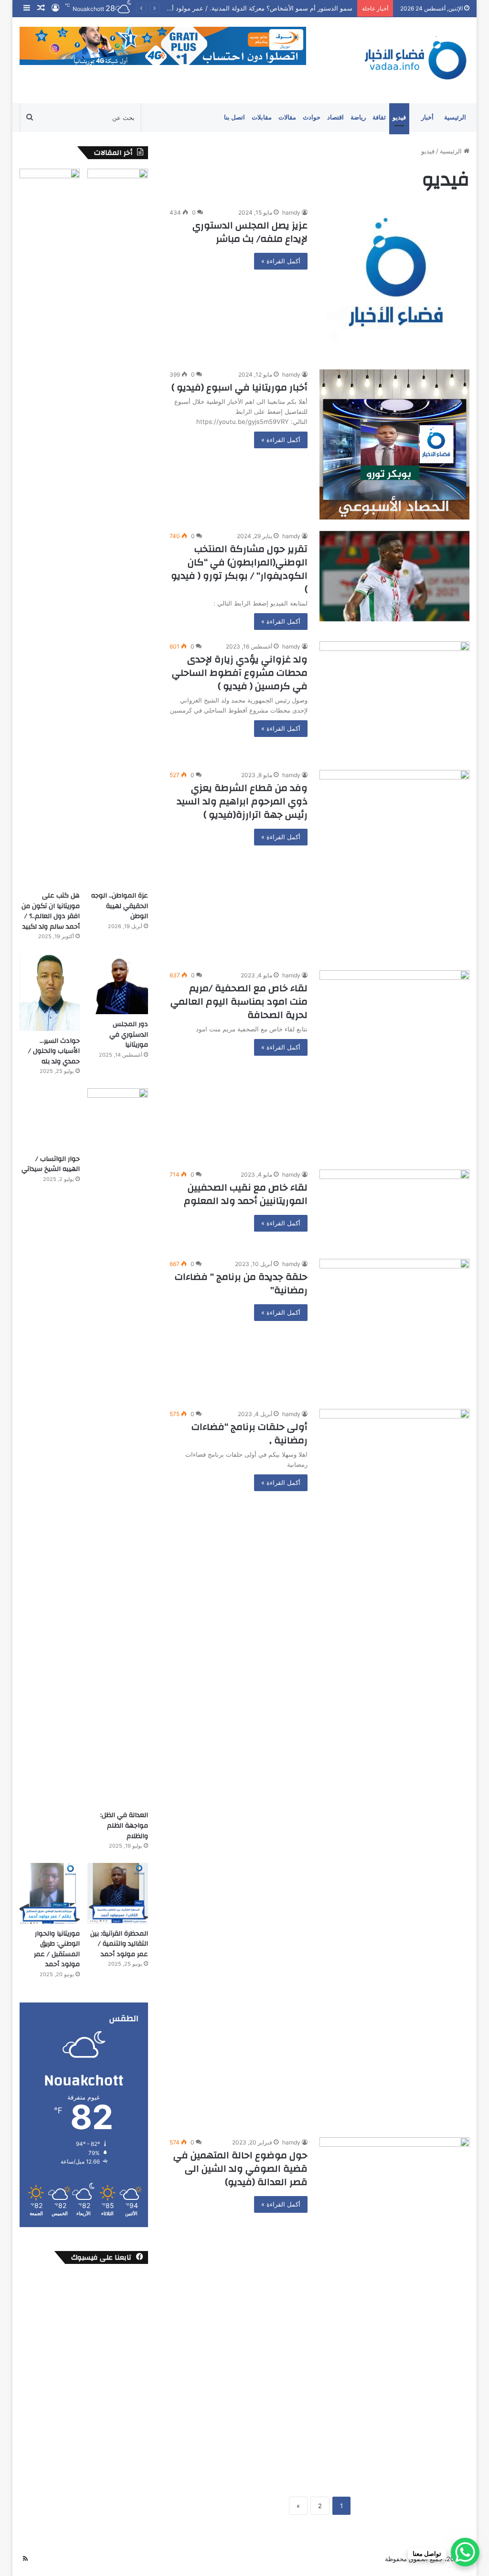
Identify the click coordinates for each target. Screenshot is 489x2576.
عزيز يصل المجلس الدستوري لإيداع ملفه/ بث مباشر (250, 232)
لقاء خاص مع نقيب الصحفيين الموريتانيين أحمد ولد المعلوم (246, 1194)
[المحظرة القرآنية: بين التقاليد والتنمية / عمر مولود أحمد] (118, 1893)
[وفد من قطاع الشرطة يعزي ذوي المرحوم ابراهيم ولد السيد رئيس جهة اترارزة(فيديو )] (394, 864)
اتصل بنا (234, 117)
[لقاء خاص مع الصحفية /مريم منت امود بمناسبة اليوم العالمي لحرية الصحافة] (394, 1064)
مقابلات (262, 117)
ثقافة (379, 117)
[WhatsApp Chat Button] (465, 2552)
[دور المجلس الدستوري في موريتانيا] (118, 984)
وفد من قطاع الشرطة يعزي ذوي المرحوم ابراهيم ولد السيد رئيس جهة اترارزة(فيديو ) (242, 801)
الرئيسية (455, 117)
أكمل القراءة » (281, 261)
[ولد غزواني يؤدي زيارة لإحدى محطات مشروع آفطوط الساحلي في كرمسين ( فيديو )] (394, 700)
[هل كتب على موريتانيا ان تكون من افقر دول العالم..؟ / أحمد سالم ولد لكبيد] (50, 527)
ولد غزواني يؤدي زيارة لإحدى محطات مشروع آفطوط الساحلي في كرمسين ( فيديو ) (240, 673)
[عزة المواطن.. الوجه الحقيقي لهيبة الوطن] (118, 527)
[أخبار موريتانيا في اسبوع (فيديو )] (394, 444)
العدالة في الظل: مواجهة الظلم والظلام (124, 1825)
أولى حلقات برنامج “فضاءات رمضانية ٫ (250, 1434)
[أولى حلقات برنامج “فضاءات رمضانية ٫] (394, 1767)
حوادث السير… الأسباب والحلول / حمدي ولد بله (54, 1051)
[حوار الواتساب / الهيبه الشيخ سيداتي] (50, 1119)
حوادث (312, 117)
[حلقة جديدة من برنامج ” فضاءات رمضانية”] (394, 1328)
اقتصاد (335, 117)
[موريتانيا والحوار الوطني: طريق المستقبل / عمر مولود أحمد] (50, 1893)
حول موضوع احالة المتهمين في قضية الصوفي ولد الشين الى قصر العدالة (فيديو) (240, 2169)
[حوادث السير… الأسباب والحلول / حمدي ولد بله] (50, 992)
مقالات (287, 117)
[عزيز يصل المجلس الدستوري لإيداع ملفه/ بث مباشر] (394, 282)
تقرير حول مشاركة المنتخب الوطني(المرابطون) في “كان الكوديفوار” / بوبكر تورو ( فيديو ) (239, 569)
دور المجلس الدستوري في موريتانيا (129, 1034)
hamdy (291, 212)
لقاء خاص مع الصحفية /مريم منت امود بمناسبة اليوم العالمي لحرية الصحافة (239, 1001)
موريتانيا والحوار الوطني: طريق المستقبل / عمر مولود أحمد (57, 1949)
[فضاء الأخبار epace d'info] (410, 60)
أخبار (427, 117)
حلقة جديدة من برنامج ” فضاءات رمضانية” (241, 1283)
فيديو (399, 117)
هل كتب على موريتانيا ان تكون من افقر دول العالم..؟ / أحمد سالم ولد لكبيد (51, 911)
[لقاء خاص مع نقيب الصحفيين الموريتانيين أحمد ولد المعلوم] (394, 1208)
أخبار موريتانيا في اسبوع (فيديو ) (239, 387)
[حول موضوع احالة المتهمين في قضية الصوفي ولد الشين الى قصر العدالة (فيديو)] (394, 2304)
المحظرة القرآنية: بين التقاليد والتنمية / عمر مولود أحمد (119, 1944)
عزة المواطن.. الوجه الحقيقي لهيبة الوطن (120, 906)
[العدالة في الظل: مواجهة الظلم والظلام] (118, 1447)
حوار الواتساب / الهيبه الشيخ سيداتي (51, 1164)
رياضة (358, 117)
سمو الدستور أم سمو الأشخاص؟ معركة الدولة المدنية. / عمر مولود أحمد (248, 8)
